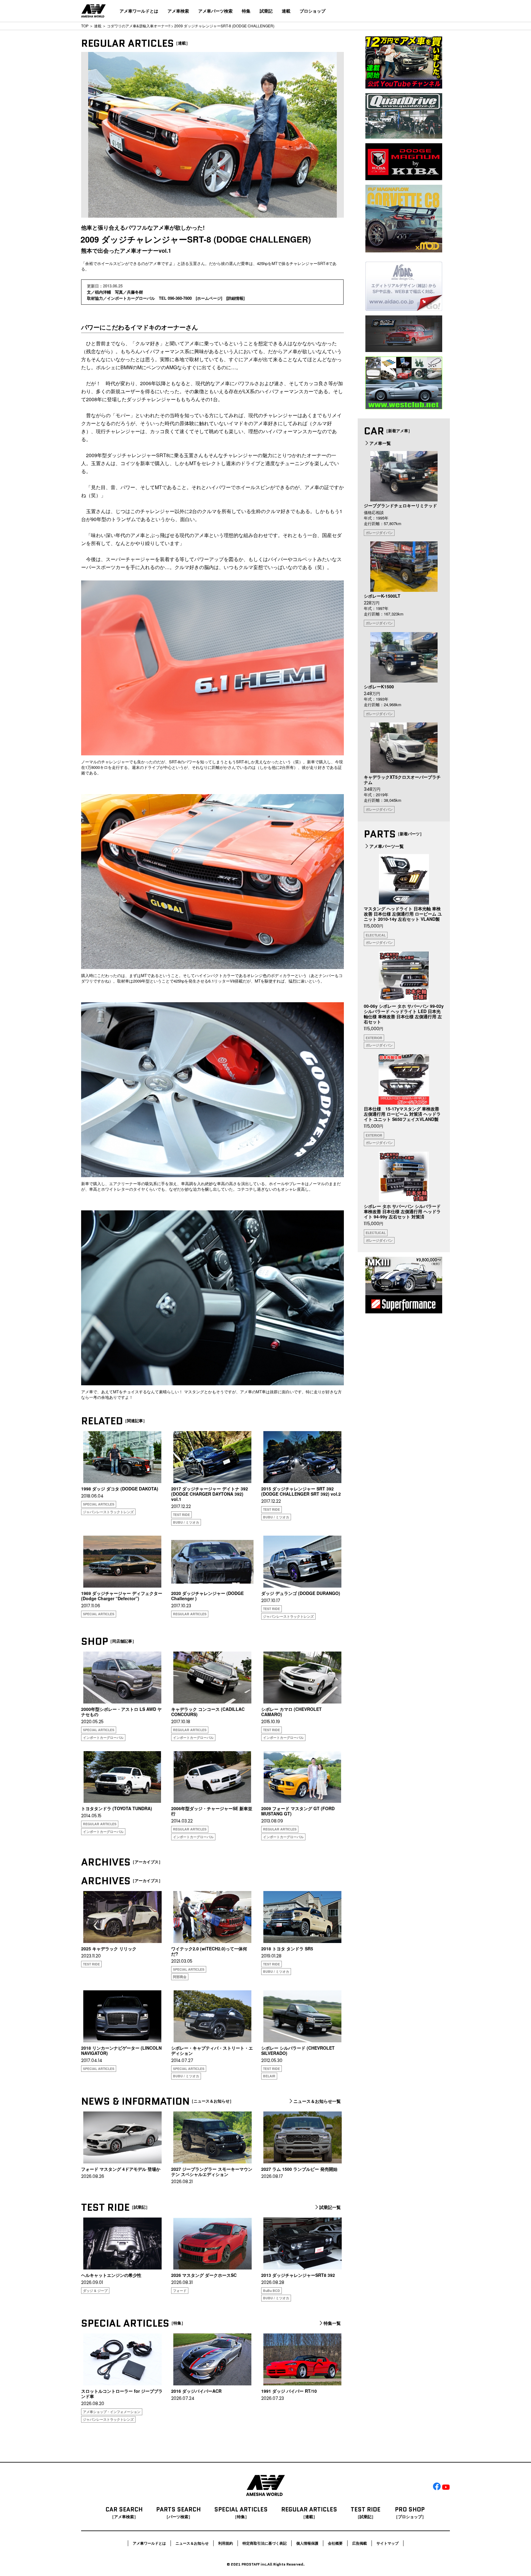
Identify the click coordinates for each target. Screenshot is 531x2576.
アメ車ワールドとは (139, 11)
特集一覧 (332, 2323)
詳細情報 (235, 298)
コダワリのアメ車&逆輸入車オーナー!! (139, 26)
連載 (286, 11)
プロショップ (313, 11)
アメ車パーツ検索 (215, 11)
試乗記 (266, 11)
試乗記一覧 (330, 2207)
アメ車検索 (178, 11)
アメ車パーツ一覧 (387, 846)
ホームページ (209, 298)
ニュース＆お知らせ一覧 (317, 2101)
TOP (85, 26)
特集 (246, 11)
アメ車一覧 (380, 443)
